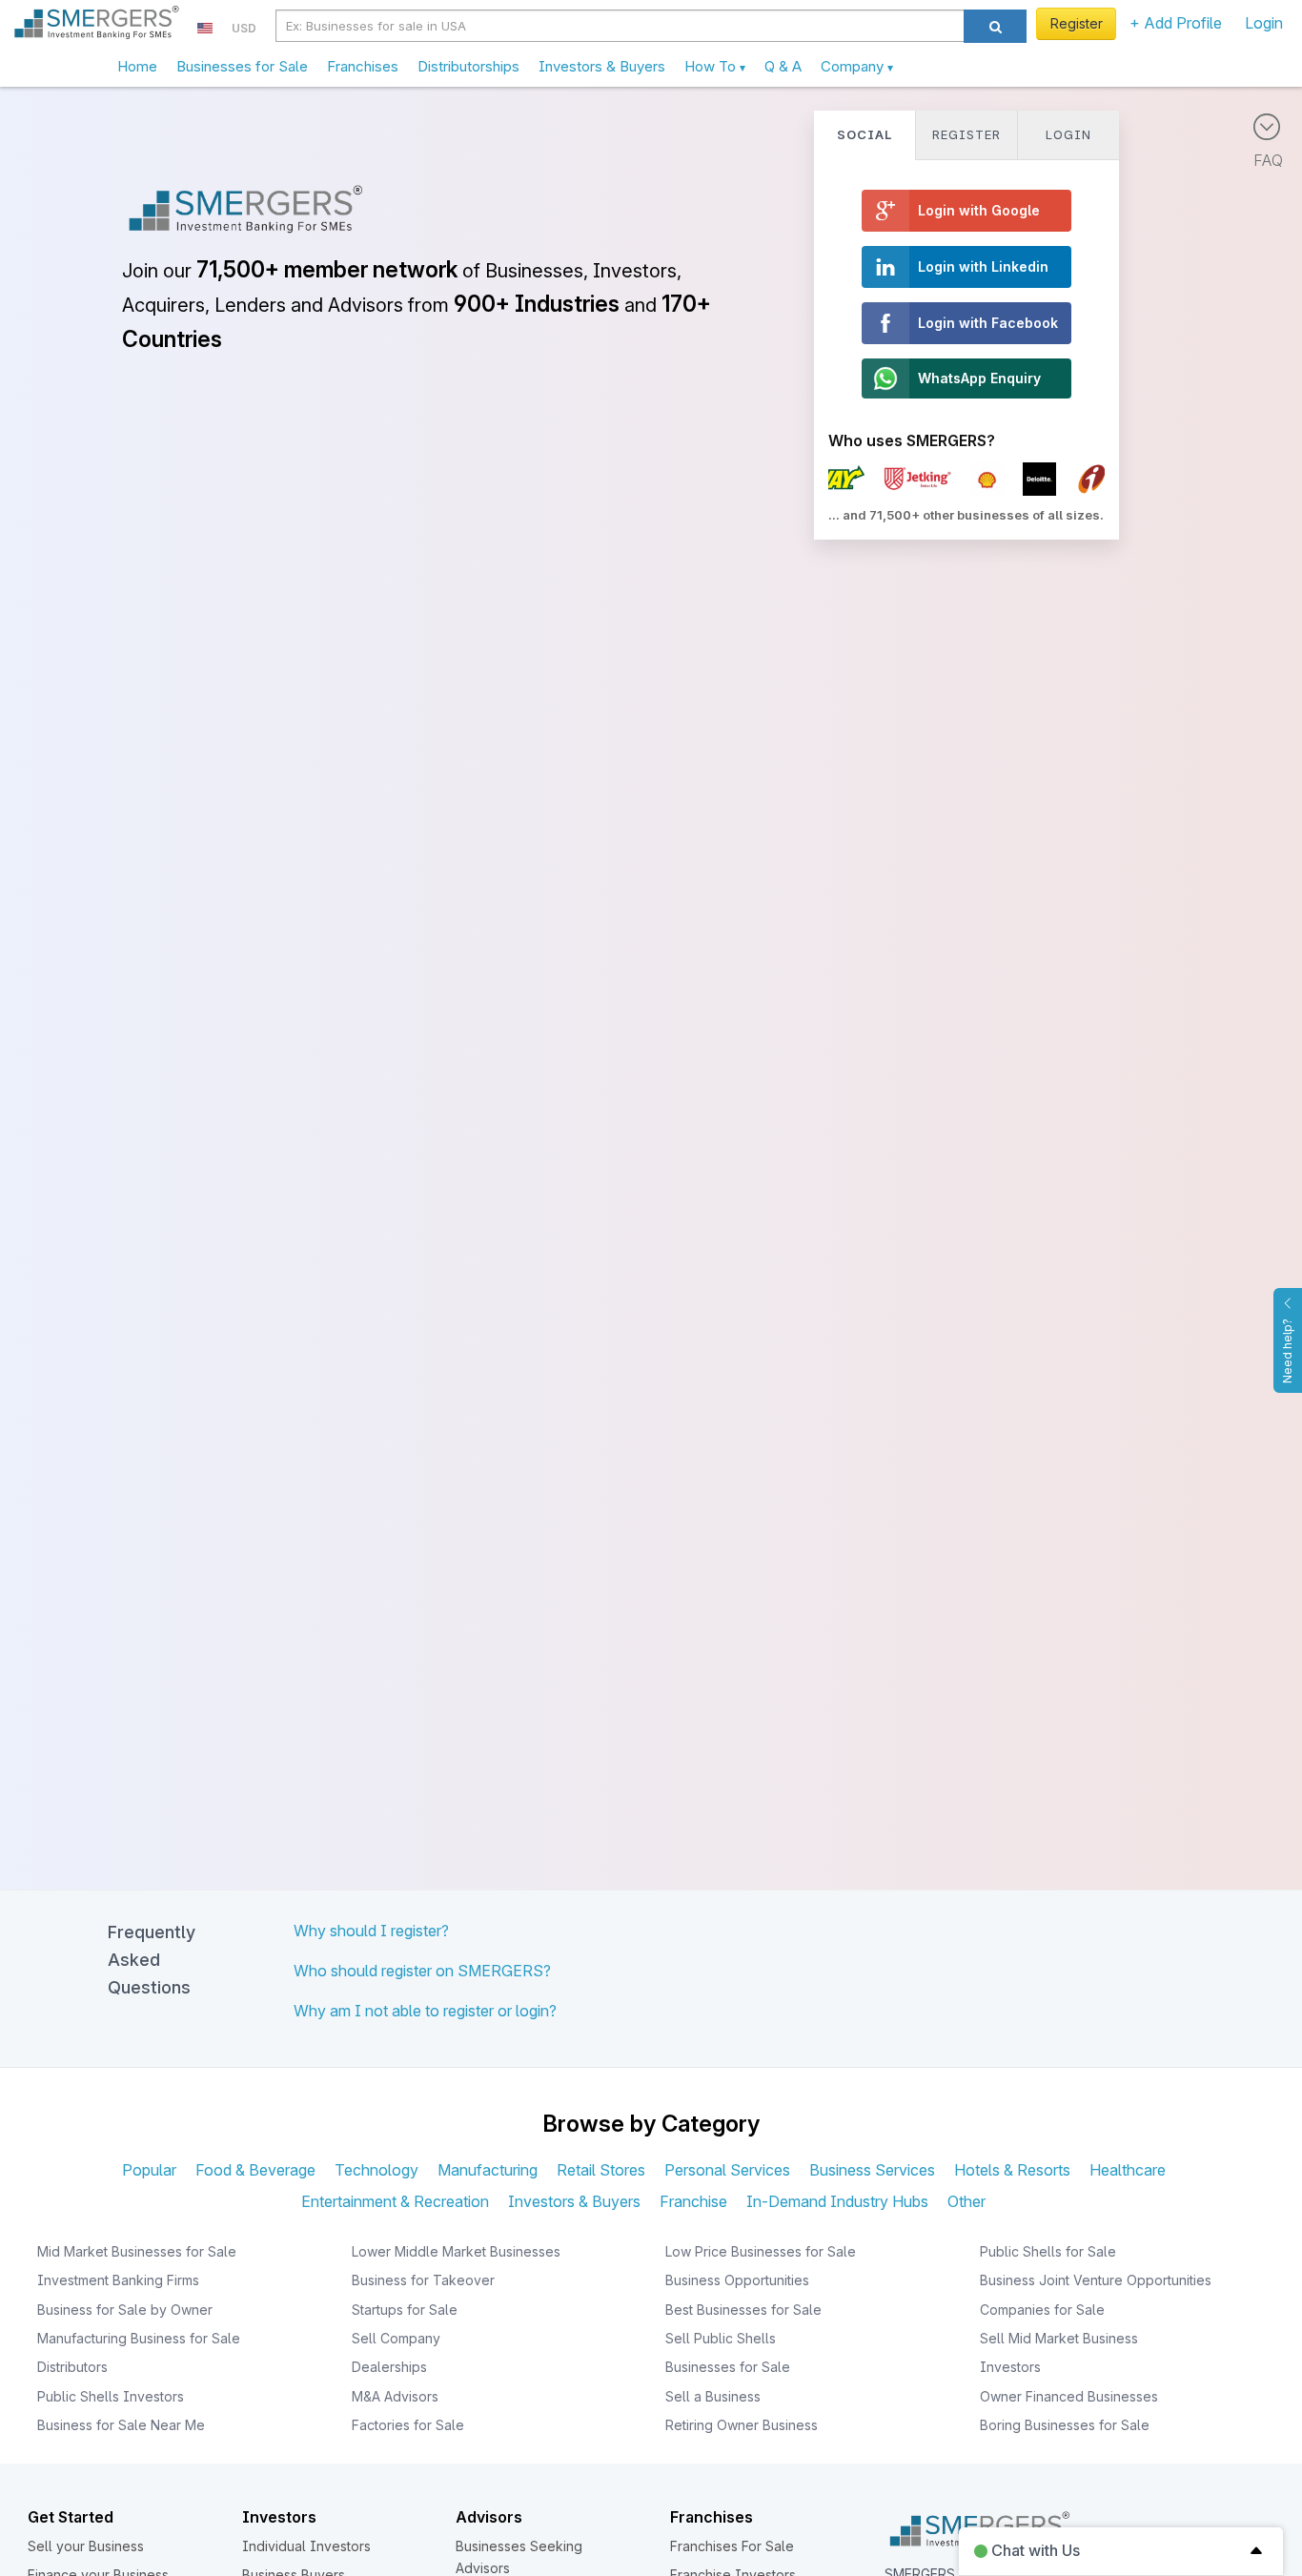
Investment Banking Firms (118, 2280)
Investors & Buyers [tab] (574, 2201)
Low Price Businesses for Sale (761, 2251)
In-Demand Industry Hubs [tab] (837, 2201)
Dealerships (389, 2367)
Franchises (363, 66)
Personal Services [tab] (727, 2170)
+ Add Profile (1176, 23)
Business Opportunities (737, 2280)
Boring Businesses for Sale (1065, 2425)
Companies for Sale (1042, 2310)
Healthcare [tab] (1128, 2170)
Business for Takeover (423, 2280)
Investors (1010, 2367)
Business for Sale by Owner (125, 2310)
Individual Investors (306, 2546)
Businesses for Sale (242, 66)
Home (137, 66)
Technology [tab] (376, 2170)
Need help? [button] (1287, 1351)
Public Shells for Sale (1048, 2251)
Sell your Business (86, 2546)
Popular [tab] (149, 2170)
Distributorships (468, 66)
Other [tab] (966, 2201)
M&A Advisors (395, 2396)
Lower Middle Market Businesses (456, 2251)
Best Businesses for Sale (743, 2310)
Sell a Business (713, 2396)
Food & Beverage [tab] (255, 2170)
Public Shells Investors (111, 2396)
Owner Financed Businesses (1069, 2396)
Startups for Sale (405, 2310)
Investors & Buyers (602, 66)
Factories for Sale (408, 2425)
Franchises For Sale (732, 2546)
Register (1077, 23)
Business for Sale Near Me (121, 2425)
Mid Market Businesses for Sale (137, 2251)
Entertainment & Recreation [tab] (395, 2201)
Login (1264, 23)
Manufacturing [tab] (488, 2170)
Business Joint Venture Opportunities (1096, 2280)
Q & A (783, 66)
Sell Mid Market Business (1059, 2338)
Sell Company (396, 2338)
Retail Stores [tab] (601, 2170)
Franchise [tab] (693, 2201)
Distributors (72, 2367)
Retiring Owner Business (742, 2425)
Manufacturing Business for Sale (139, 2338)
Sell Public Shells (721, 2338)
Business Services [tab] (872, 2170)
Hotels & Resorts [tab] (1012, 2170)
